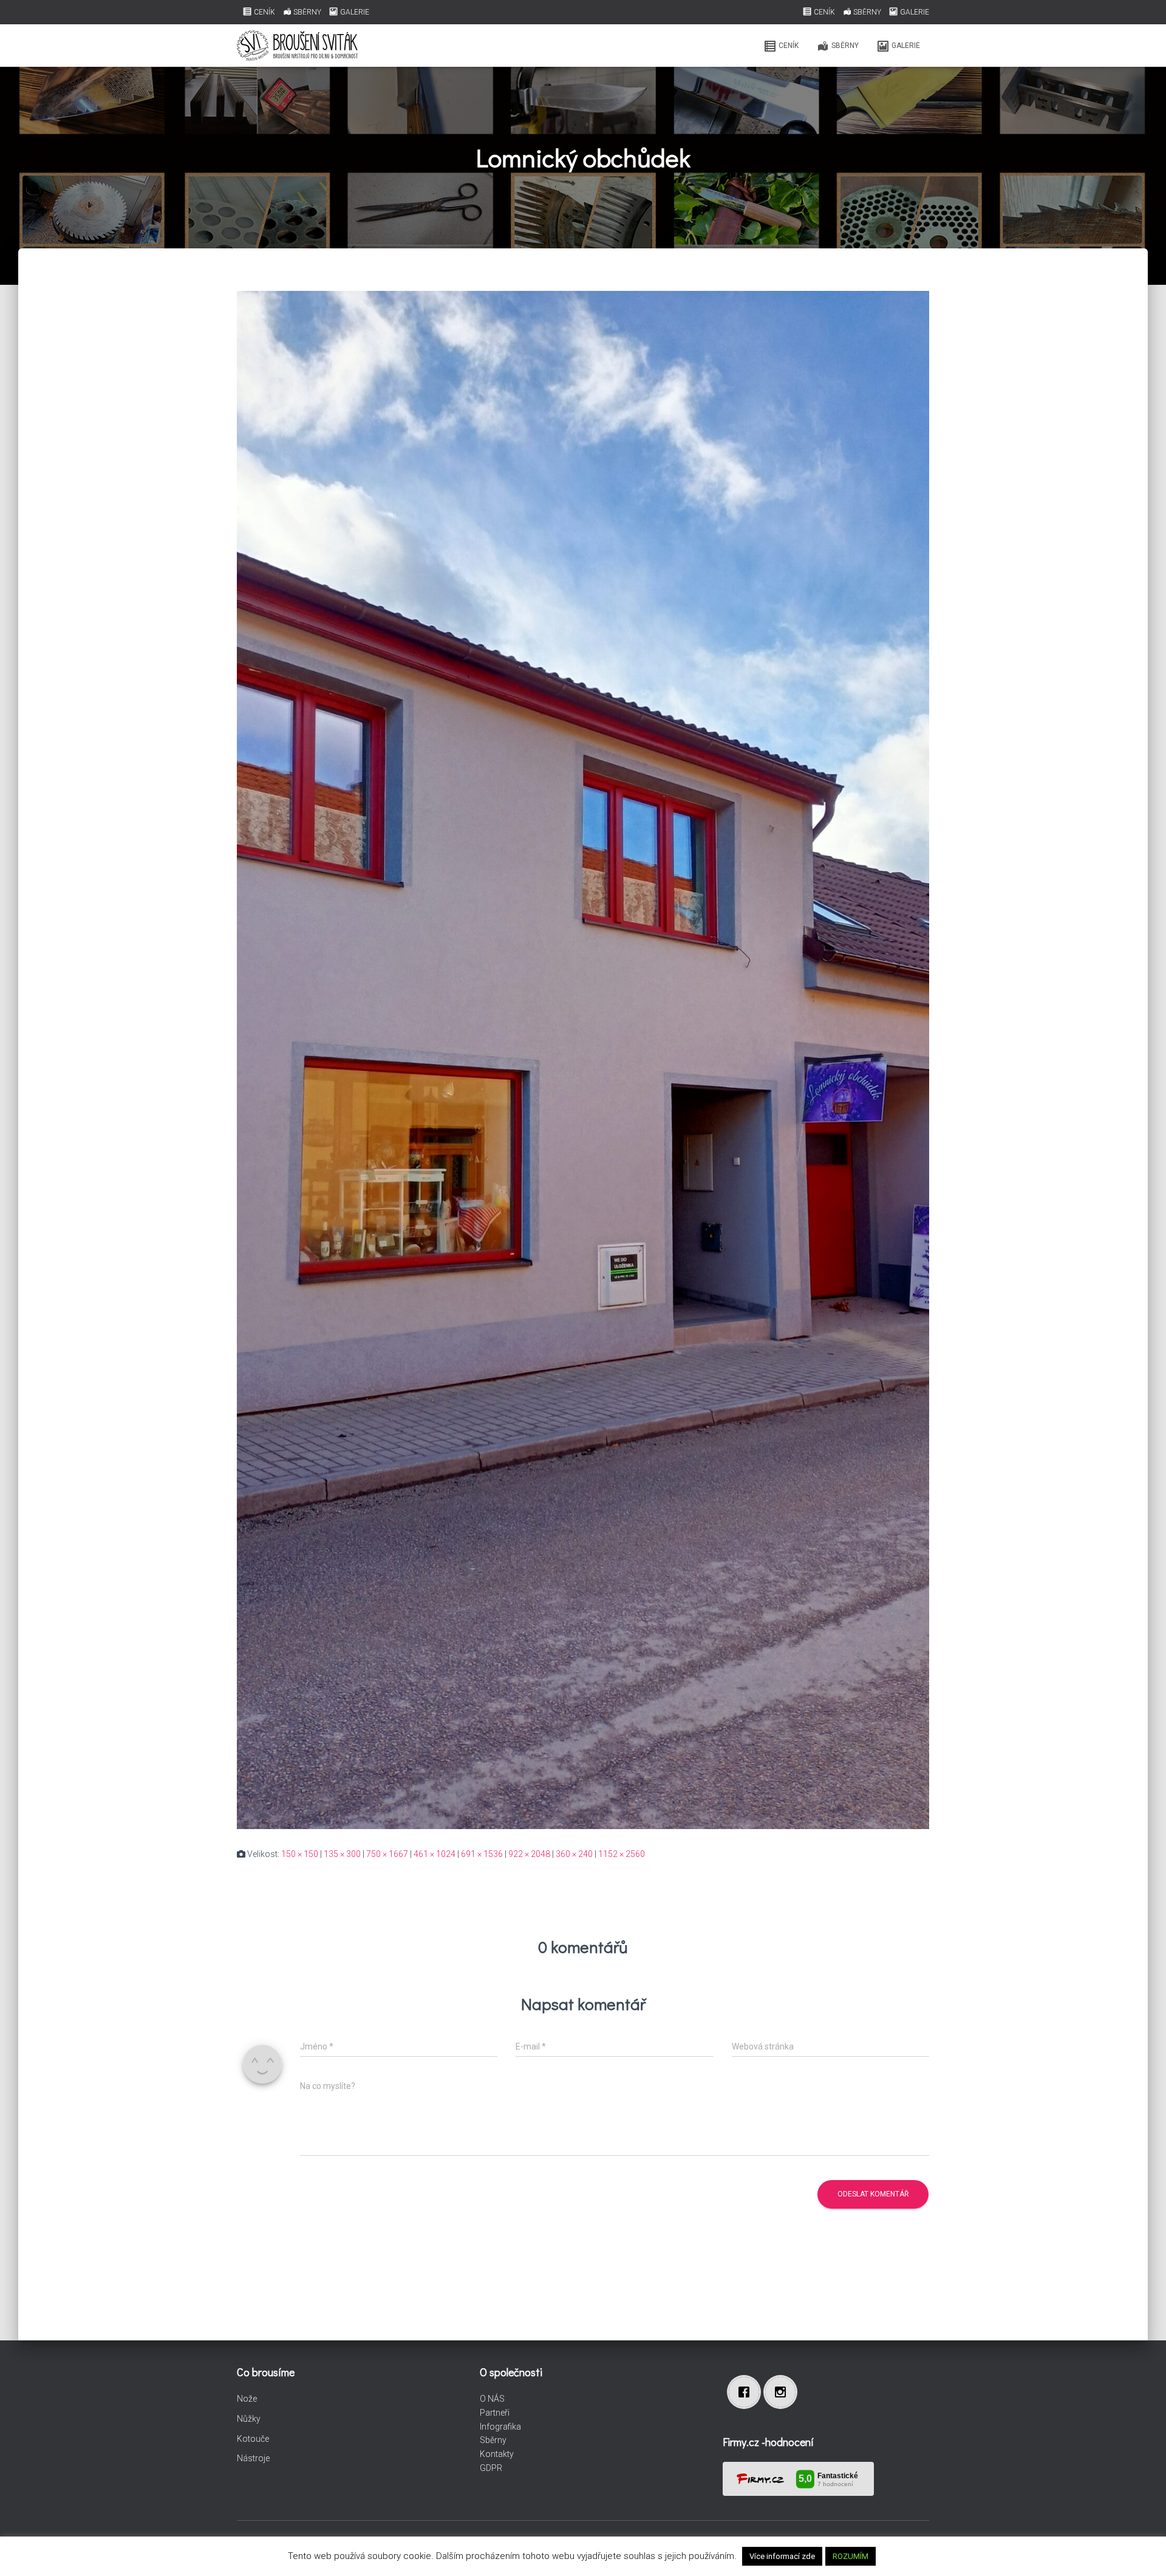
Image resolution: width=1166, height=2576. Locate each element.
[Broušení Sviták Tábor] (297, 46)
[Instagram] (783, 2392)
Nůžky (249, 2419)
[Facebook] (747, 2392)
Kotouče (253, 2439)
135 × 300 (342, 1854)
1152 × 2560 (622, 1854)
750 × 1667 (387, 1854)
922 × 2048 (529, 1854)
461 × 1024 (435, 1854)
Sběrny (493, 2440)
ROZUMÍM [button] (851, 2556)
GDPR (491, 2468)
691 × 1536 (482, 1854)
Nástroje (253, 2458)
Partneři (495, 2413)
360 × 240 (574, 1854)
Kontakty (497, 2454)
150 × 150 (300, 1854)
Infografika (500, 2427)
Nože (247, 2399)
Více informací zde (782, 2556)
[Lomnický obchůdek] (583, 1059)
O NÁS (492, 2399)
